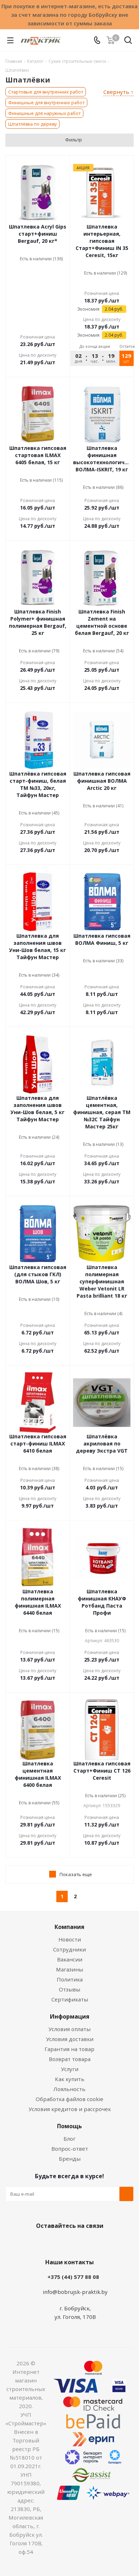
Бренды (70, 2159)
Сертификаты (70, 1999)
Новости (70, 1939)
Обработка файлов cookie (69, 2099)
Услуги (70, 2069)
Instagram (77, 2242)
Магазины (69, 1969)
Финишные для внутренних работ (46, 102)
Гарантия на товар (69, 2049)
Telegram (94, 2242)
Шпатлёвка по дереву (32, 124)
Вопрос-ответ (70, 2149)
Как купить (70, 2079)
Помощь (69, 2126)
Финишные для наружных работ (44, 113)
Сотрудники (69, 1949)
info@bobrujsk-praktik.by (75, 2292)
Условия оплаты (69, 2029)
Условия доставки (70, 2039)
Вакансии (70, 1959)
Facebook (59, 2242)
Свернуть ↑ (119, 92)
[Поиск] (128, 42)
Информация (70, 2016)
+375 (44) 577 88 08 (73, 2277)
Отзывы (69, 1989)
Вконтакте (41, 2242)
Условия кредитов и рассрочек (70, 2109)
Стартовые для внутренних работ (46, 92)
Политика (70, 1979)
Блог (69, 2139)
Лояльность (69, 2089)
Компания (69, 1927)
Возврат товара (70, 2059)
